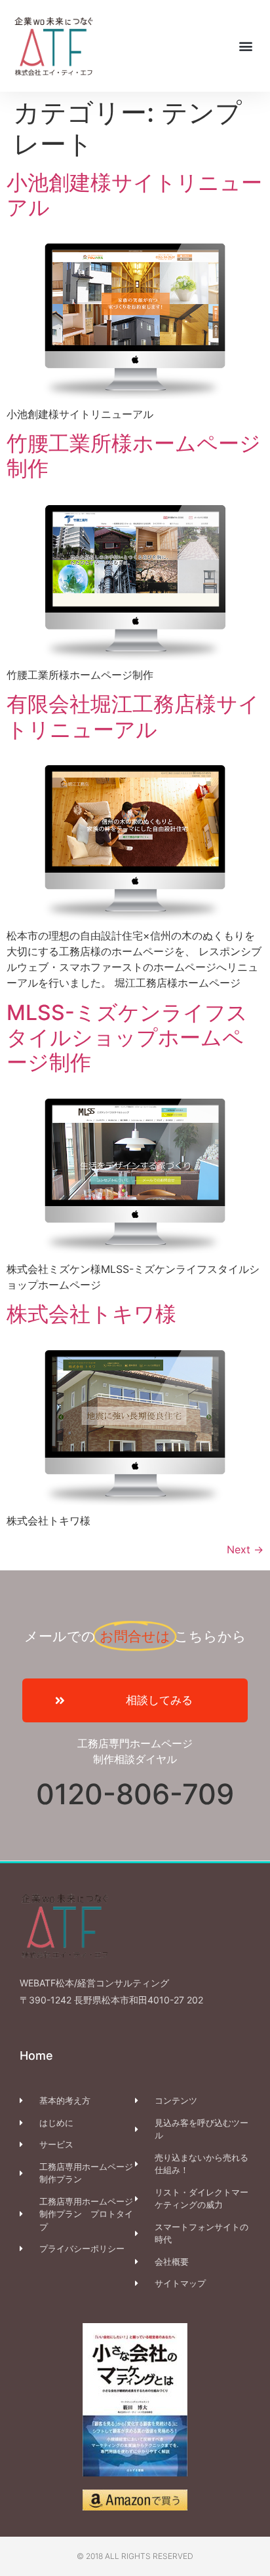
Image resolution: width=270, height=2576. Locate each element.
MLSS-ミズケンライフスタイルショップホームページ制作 (127, 1038)
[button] (246, 46)
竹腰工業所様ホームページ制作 (134, 456)
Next (245, 1549)
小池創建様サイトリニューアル (134, 195)
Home (36, 2055)
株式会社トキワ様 (91, 1314)
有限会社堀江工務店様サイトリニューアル (133, 716)
